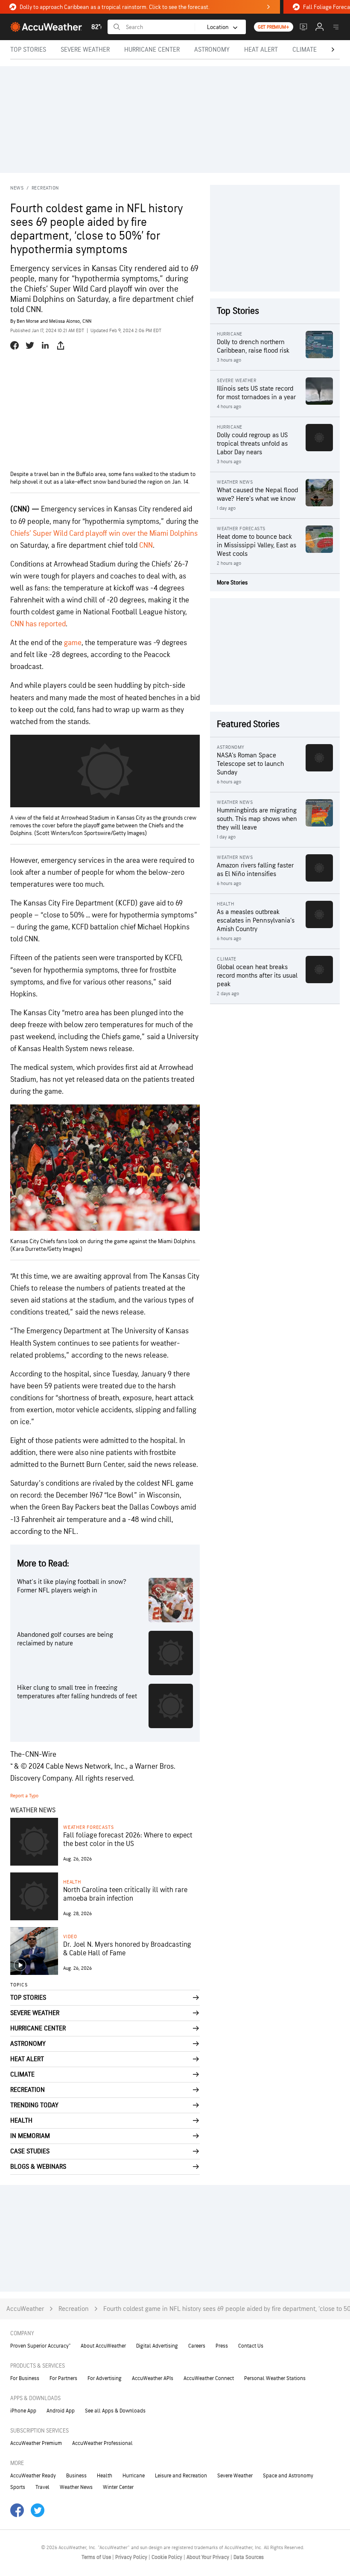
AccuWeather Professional (102, 2443)
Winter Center (118, 2487)
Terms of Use (97, 2557)
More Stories (232, 583)
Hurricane (134, 2476)
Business (76, 2476)
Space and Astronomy (288, 2476)
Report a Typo (24, 1796)
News (17, 188)
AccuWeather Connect (209, 2378)
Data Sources (249, 2557)
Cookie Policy (168, 2557)
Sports (18, 2487)
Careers (197, 2346)
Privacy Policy (132, 2557)
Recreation (45, 188)
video (70, 1937)
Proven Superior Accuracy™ (40, 2346)
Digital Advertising (157, 2346)
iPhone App (23, 2411)
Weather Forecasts (88, 1827)
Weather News (76, 2487)
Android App (61, 2411)
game (73, 643)
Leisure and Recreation (181, 2476)
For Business (25, 2378)
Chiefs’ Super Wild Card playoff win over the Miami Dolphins (104, 533)
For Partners (63, 2378)
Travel (42, 2487)
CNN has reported (38, 624)
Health (72, 1882)
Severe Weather (235, 2476)
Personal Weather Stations (275, 2378)
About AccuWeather (103, 2346)
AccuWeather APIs (153, 2378)
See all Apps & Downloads (115, 2411)
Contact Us (251, 2346)
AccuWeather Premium (36, 2443)
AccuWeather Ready (33, 2476)
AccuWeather (25, 2309)
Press (222, 2346)
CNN (146, 545)
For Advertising (105, 2378)
